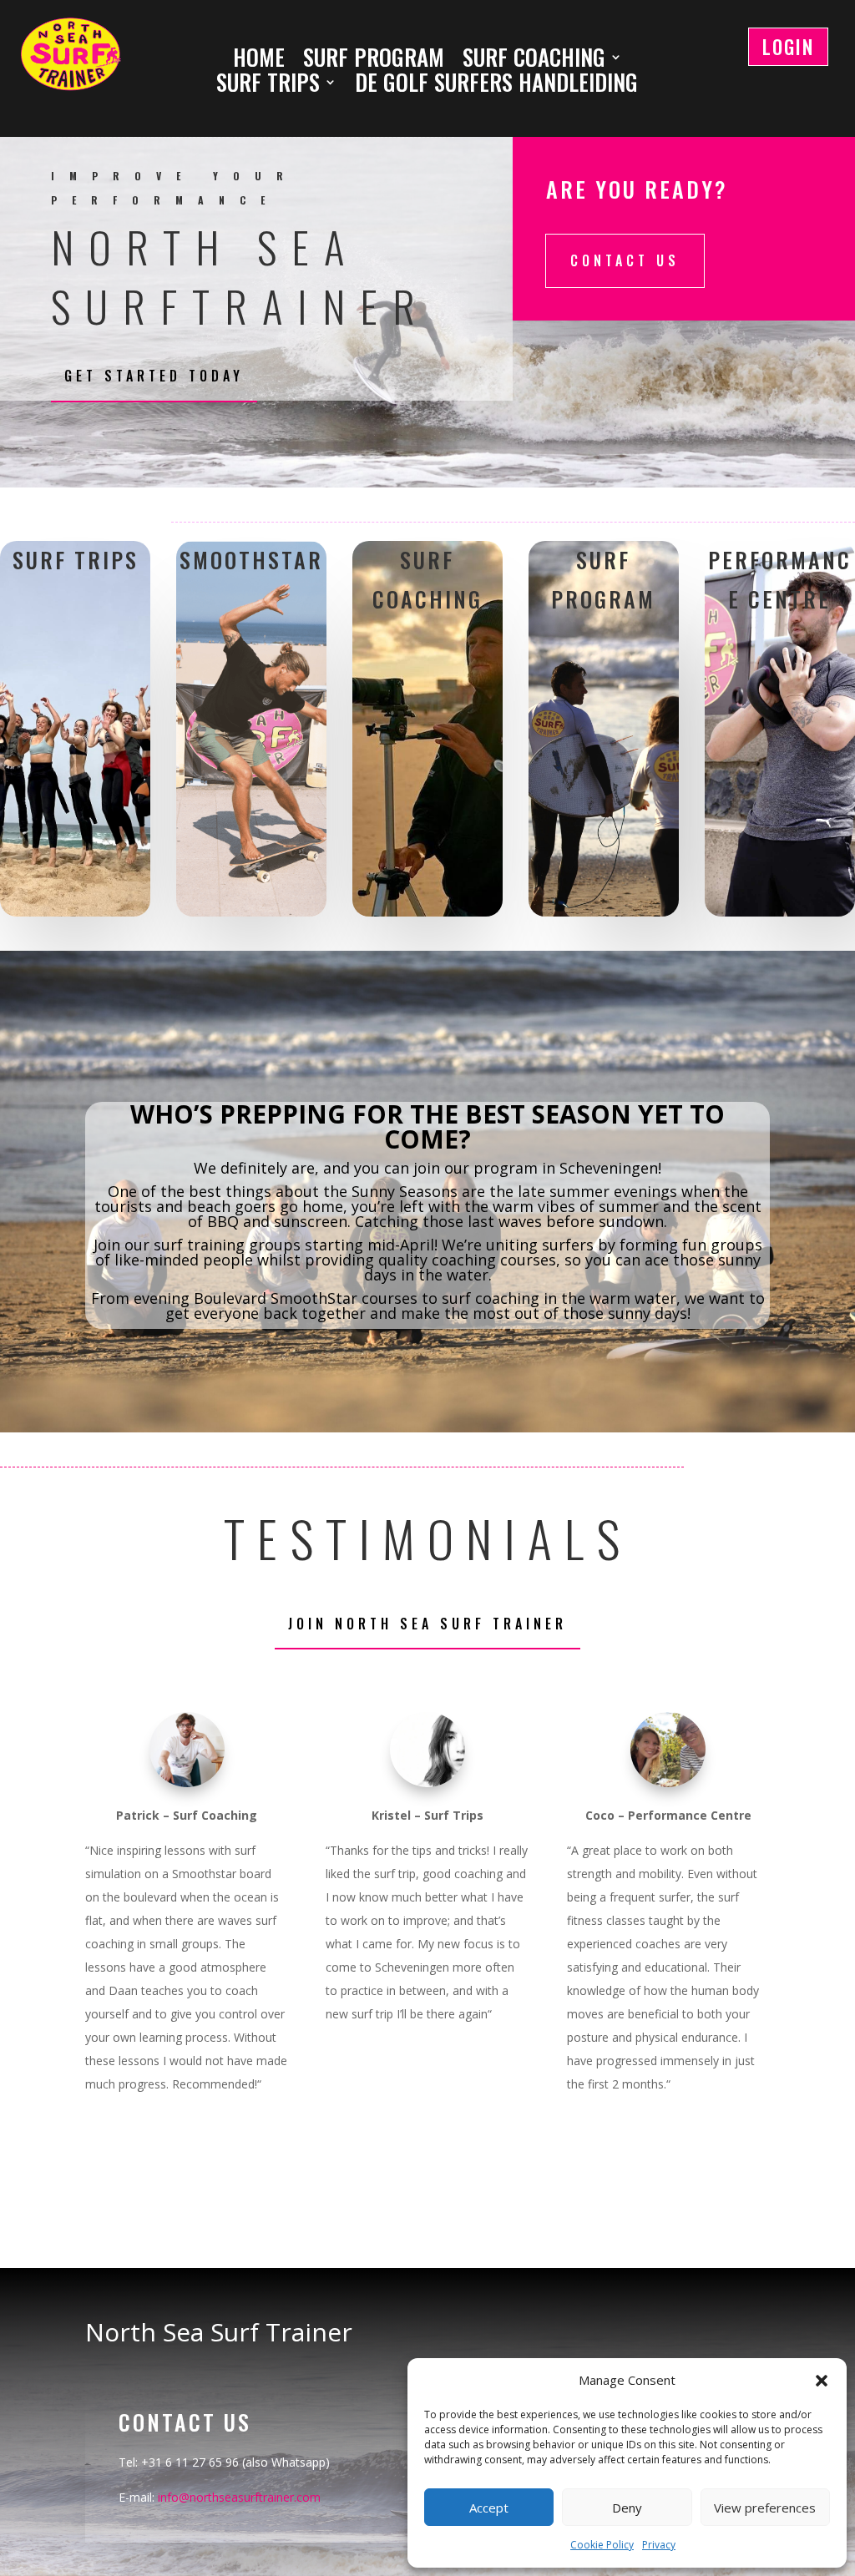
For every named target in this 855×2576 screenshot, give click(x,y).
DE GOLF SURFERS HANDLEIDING (496, 85)
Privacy (659, 2545)
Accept (489, 2508)
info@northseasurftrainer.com (239, 2497)
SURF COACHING (534, 60)
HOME (259, 60)
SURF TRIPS (268, 85)
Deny (627, 2508)
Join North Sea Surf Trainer (427, 1624)
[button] (822, 2381)
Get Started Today (154, 376)
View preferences (765, 2508)
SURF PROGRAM (374, 60)
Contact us (625, 260)
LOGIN (788, 47)
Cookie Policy (602, 2545)
